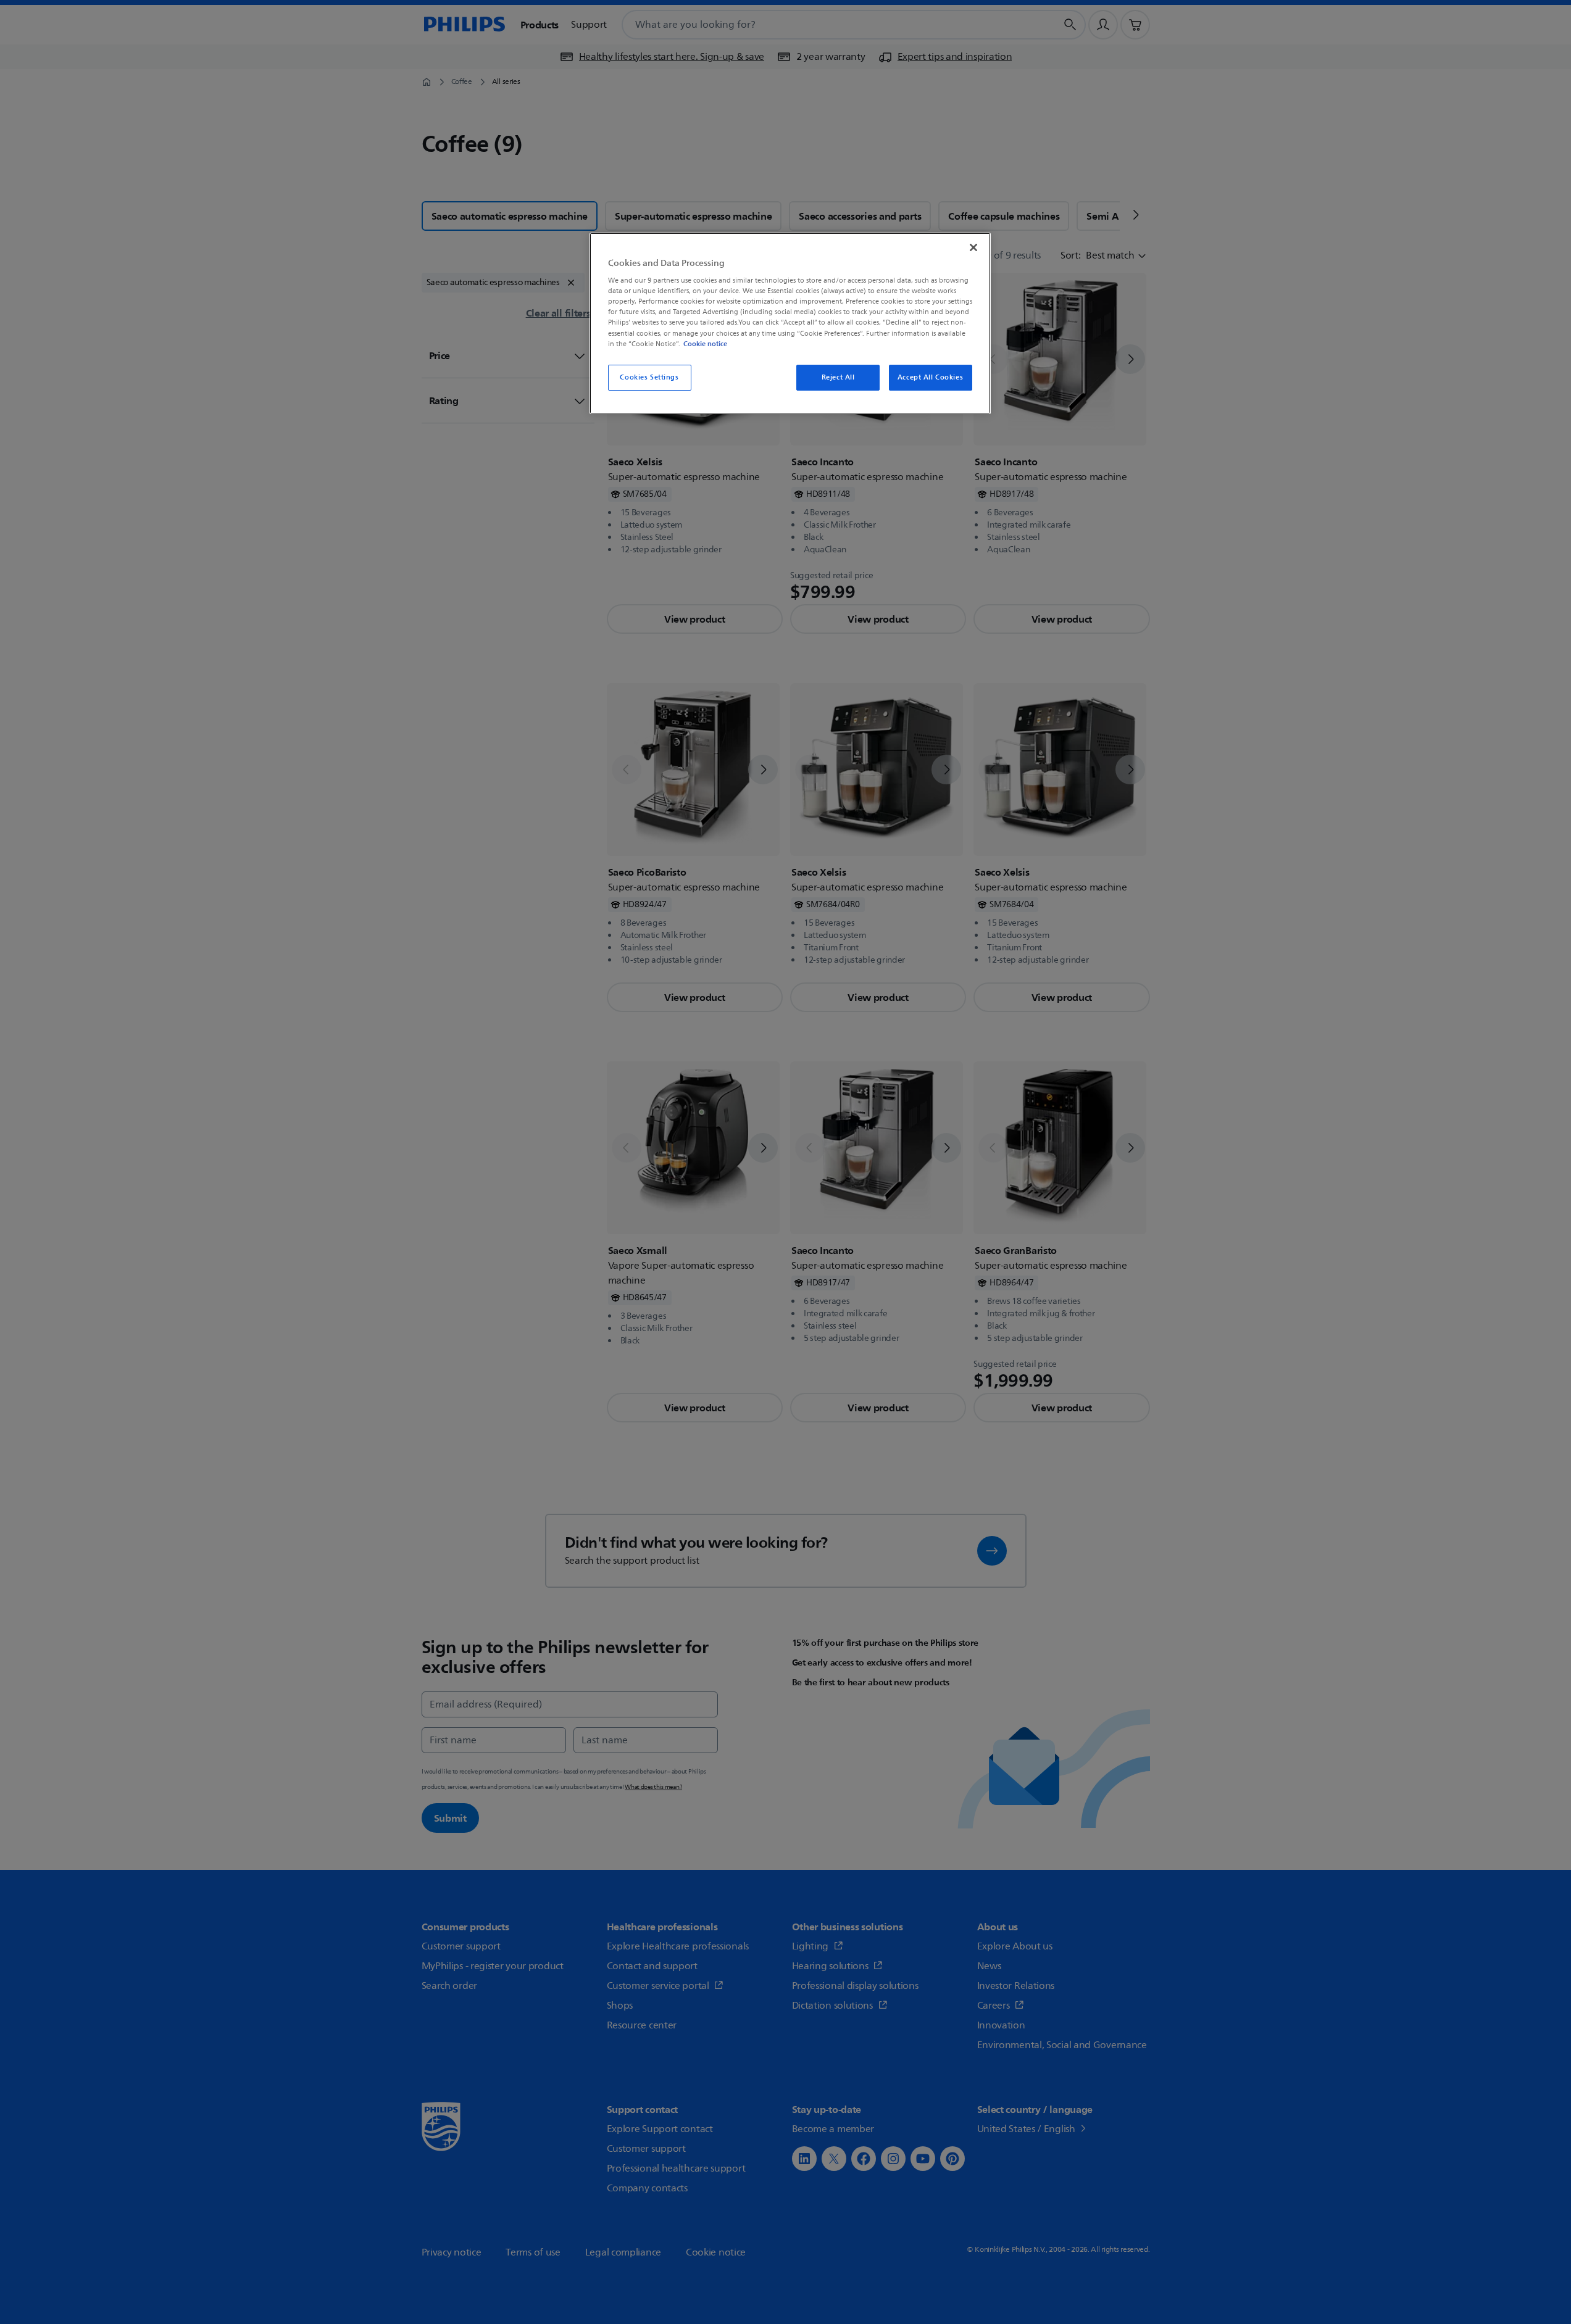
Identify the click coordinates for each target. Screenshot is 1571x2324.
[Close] (973, 247)
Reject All (838, 377)
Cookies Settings (649, 377)
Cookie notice (705, 344)
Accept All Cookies (930, 377)
